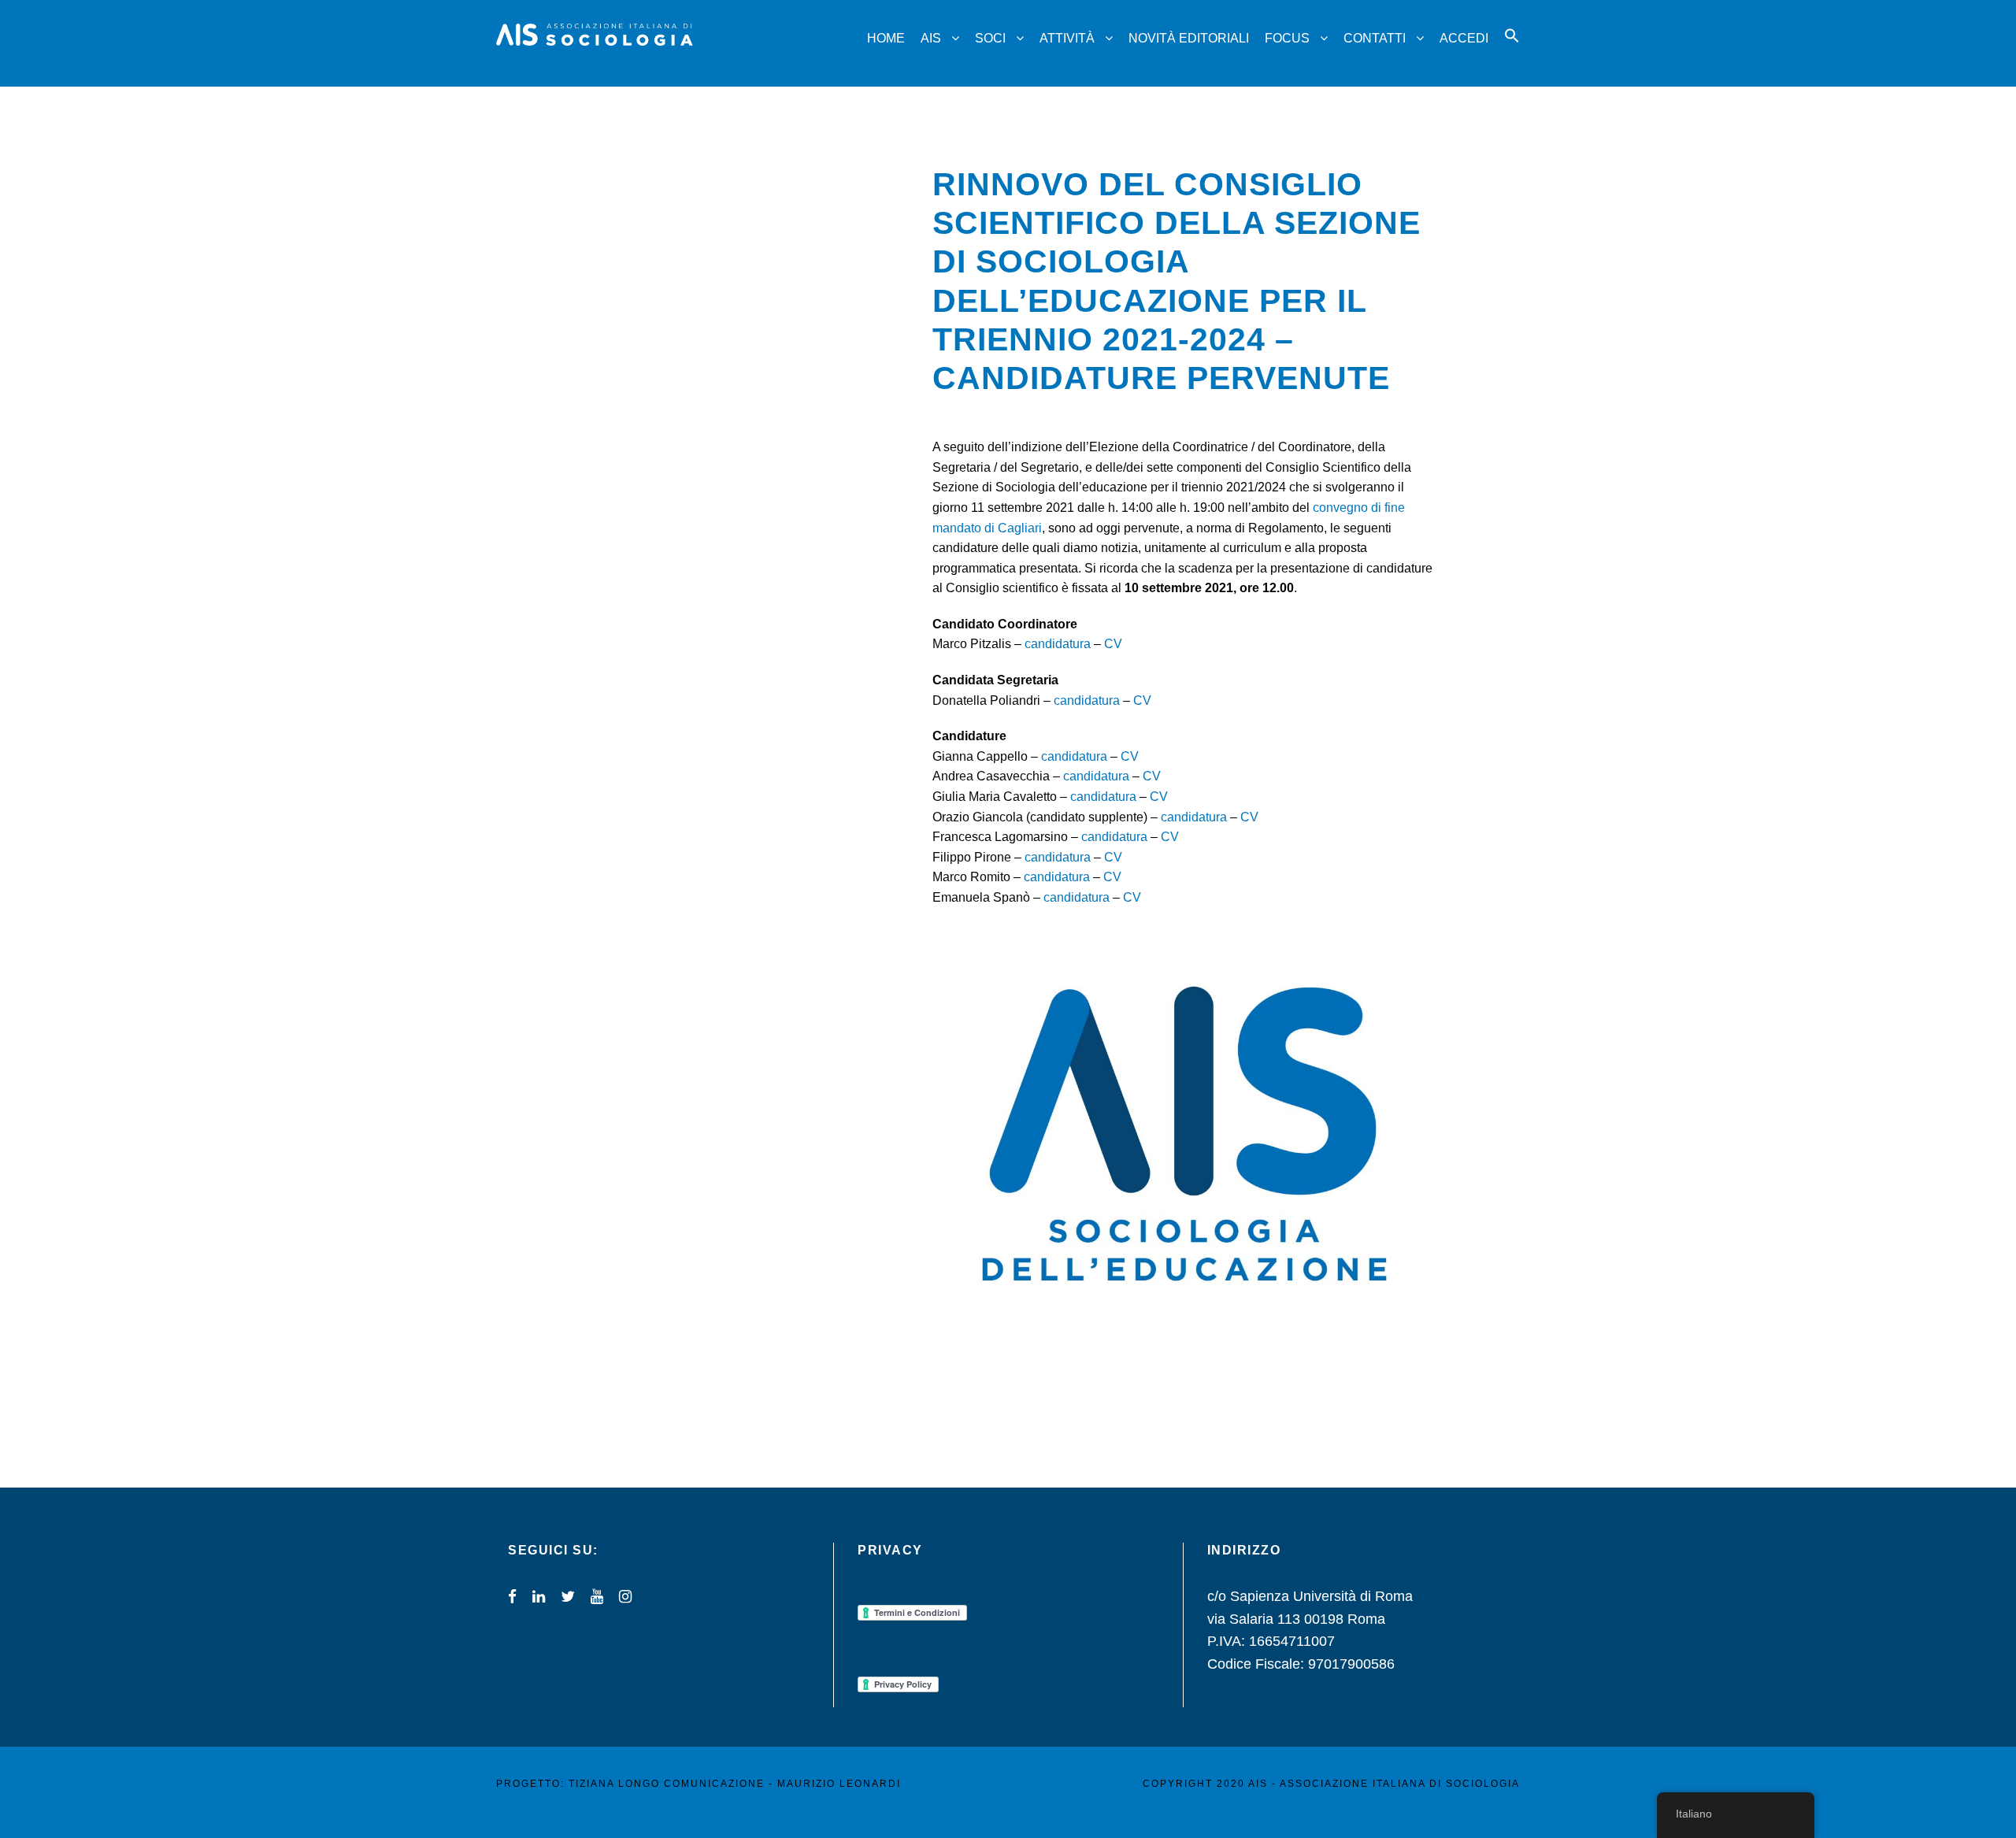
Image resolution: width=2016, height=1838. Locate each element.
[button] (1512, 50)
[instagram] (625, 1597)
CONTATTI (1375, 38)
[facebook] (512, 1597)
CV (1113, 644)
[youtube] (597, 1597)
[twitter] (568, 1597)
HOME (886, 38)
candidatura (1058, 644)
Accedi (1464, 38)
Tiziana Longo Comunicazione (667, 1784)
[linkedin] (539, 1597)
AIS (931, 38)
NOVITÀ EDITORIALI (1189, 38)
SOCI (990, 38)
